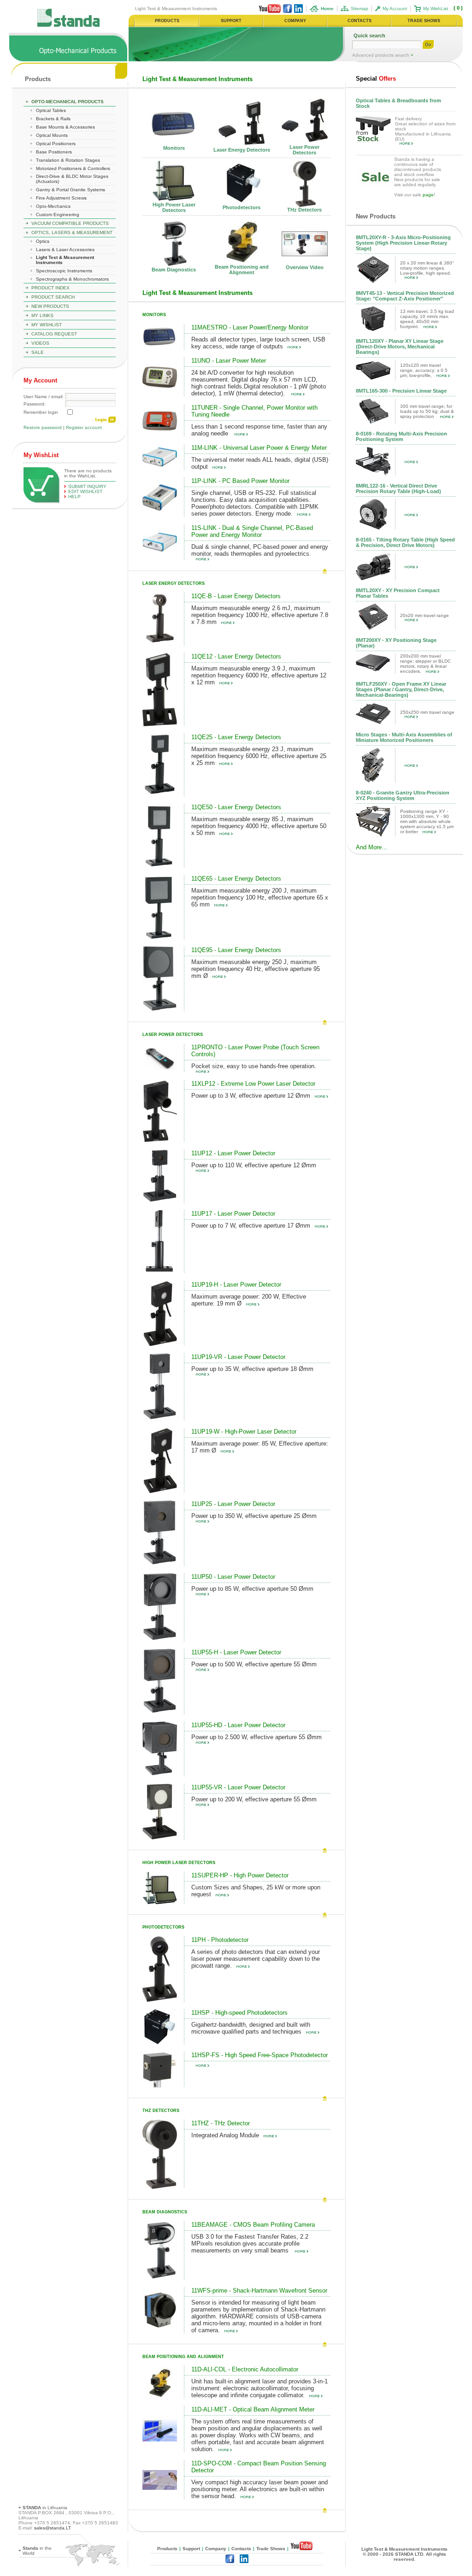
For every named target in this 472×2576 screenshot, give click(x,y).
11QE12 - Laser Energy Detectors (236, 656)
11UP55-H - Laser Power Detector (236, 1652)
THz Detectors (304, 210)
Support (191, 2549)
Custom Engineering (58, 215)
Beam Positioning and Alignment (242, 270)
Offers (376, 79)
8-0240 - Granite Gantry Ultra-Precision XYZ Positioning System (403, 795)
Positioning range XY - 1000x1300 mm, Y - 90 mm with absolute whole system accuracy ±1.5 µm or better (427, 821)
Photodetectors (242, 207)
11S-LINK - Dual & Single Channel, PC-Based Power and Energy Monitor (252, 531)
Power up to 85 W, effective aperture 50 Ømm (252, 1589)
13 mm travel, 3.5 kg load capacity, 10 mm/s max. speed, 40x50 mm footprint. (427, 319)
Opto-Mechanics (53, 206)
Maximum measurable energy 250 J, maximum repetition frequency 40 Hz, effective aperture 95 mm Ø (256, 969)
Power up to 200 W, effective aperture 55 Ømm (254, 1799)
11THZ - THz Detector (221, 2123)
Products (38, 79)
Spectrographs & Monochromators (72, 279)
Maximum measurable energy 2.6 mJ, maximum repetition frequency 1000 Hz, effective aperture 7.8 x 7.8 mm (260, 615)
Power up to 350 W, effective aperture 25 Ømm (254, 1516)
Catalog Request (54, 334)
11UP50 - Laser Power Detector (233, 1577)
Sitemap (360, 9)
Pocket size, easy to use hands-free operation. (254, 1066)
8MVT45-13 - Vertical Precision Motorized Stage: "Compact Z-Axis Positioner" (405, 296)
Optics (43, 241)
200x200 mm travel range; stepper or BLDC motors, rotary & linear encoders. (425, 664)
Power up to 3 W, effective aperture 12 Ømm (251, 1096)
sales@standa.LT (53, 2528)
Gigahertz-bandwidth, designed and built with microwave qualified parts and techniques (251, 2028)
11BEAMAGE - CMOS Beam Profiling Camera (253, 2225)
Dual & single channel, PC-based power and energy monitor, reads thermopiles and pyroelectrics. (260, 550)
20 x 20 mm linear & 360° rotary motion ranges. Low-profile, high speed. (427, 268)
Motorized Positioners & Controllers (73, 168)
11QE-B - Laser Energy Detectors (236, 596)
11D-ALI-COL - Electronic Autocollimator (245, 2369)
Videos (40, 343)
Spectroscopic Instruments (64, 271)
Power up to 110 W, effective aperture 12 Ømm (254, 1165)
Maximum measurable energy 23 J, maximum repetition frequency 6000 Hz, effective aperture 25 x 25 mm (259, 756)
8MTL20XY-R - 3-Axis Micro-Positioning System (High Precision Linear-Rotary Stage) (403, 243)
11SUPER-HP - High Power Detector (240, 1875)
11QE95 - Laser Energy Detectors (236, 950)
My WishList (436, 9)
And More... (372, 847)
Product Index (50, 288)
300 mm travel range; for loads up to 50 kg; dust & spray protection (427, 411)
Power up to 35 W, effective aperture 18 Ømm (252, 1369)
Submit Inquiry (87, 486)
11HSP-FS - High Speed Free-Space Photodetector (260, 2055)
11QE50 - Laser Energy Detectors (236, 807)
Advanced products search (381, 55)
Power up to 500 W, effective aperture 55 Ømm (254, 1664)
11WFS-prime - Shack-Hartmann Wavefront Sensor (259, 2291)
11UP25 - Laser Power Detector (233, 1504)
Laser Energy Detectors (242, 150)
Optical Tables (51, 110)
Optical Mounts (52, 135)
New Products (50, 306)
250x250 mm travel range (427, 712)
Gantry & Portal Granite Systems (71, 190)
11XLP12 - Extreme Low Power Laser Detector (253, 1084)
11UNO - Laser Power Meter (229, 361)
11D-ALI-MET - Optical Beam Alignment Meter (253, 2409)
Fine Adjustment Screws (61, 198)
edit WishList (85, 491)
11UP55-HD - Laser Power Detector (238, 1725)
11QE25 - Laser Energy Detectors (236, 737)
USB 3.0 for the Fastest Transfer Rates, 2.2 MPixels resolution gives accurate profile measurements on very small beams (250, 2244)
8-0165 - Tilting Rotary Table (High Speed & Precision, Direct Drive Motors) (405, 542)
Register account (84, 427)
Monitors (174, 148)
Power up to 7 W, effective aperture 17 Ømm (251, 1226)
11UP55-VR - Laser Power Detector (238, 1787)
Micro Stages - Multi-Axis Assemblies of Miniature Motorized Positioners (404, 737)
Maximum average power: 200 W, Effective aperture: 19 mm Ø (249, 1300)
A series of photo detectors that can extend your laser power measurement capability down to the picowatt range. (256, 1959)
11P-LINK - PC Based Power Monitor (240, 481)
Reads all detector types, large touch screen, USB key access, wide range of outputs (258, 343)
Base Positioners (54, 152)
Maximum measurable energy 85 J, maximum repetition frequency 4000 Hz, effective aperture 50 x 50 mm (259, 826)
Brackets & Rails (53, 119)
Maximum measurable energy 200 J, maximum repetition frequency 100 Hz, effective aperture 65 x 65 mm (260, 897)
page (428, 195)
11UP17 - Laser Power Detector (233, 1214)
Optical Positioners (56, 144)
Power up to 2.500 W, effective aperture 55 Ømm (257, 1737)
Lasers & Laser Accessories (65, 250)
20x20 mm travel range (425, 615)
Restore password (43, 427)
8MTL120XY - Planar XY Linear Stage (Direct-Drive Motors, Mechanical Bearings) (400, 347)
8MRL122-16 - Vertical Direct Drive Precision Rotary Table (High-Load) (398, 488)
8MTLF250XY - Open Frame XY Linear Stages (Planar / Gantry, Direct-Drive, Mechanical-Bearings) (401, 689)
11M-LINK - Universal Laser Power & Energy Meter (259, 448)
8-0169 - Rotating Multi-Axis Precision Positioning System (401, 436)
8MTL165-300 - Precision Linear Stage (401, 391)
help (74, 497)
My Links (42, 315)
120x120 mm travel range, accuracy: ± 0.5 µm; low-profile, (424, 370)
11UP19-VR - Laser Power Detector (238, 1357)
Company (216, 2549)
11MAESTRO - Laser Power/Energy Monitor (250, 327)
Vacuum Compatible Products (70, 223)
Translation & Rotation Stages (68, 160)
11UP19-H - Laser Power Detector (236, 1285)
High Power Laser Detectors (174, 207)
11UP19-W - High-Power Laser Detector (244, 1432)
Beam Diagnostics (174, 270)
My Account (395, 9)
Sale (38, 352)
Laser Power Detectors (304, 150)
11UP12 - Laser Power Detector (233, 1153)
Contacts (241, 2549)
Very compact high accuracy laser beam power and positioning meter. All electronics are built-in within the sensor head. (260, 2489)
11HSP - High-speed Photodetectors (239, 2013)
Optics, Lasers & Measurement (72, 232)
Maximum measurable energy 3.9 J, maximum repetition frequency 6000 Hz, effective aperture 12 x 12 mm (259, 675)
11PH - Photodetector (220, 1940)
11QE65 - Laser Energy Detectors (236, 879)
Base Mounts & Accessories (65, 127)
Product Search (53, 297)
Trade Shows (271, 2549)
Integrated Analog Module (225, 2135)
